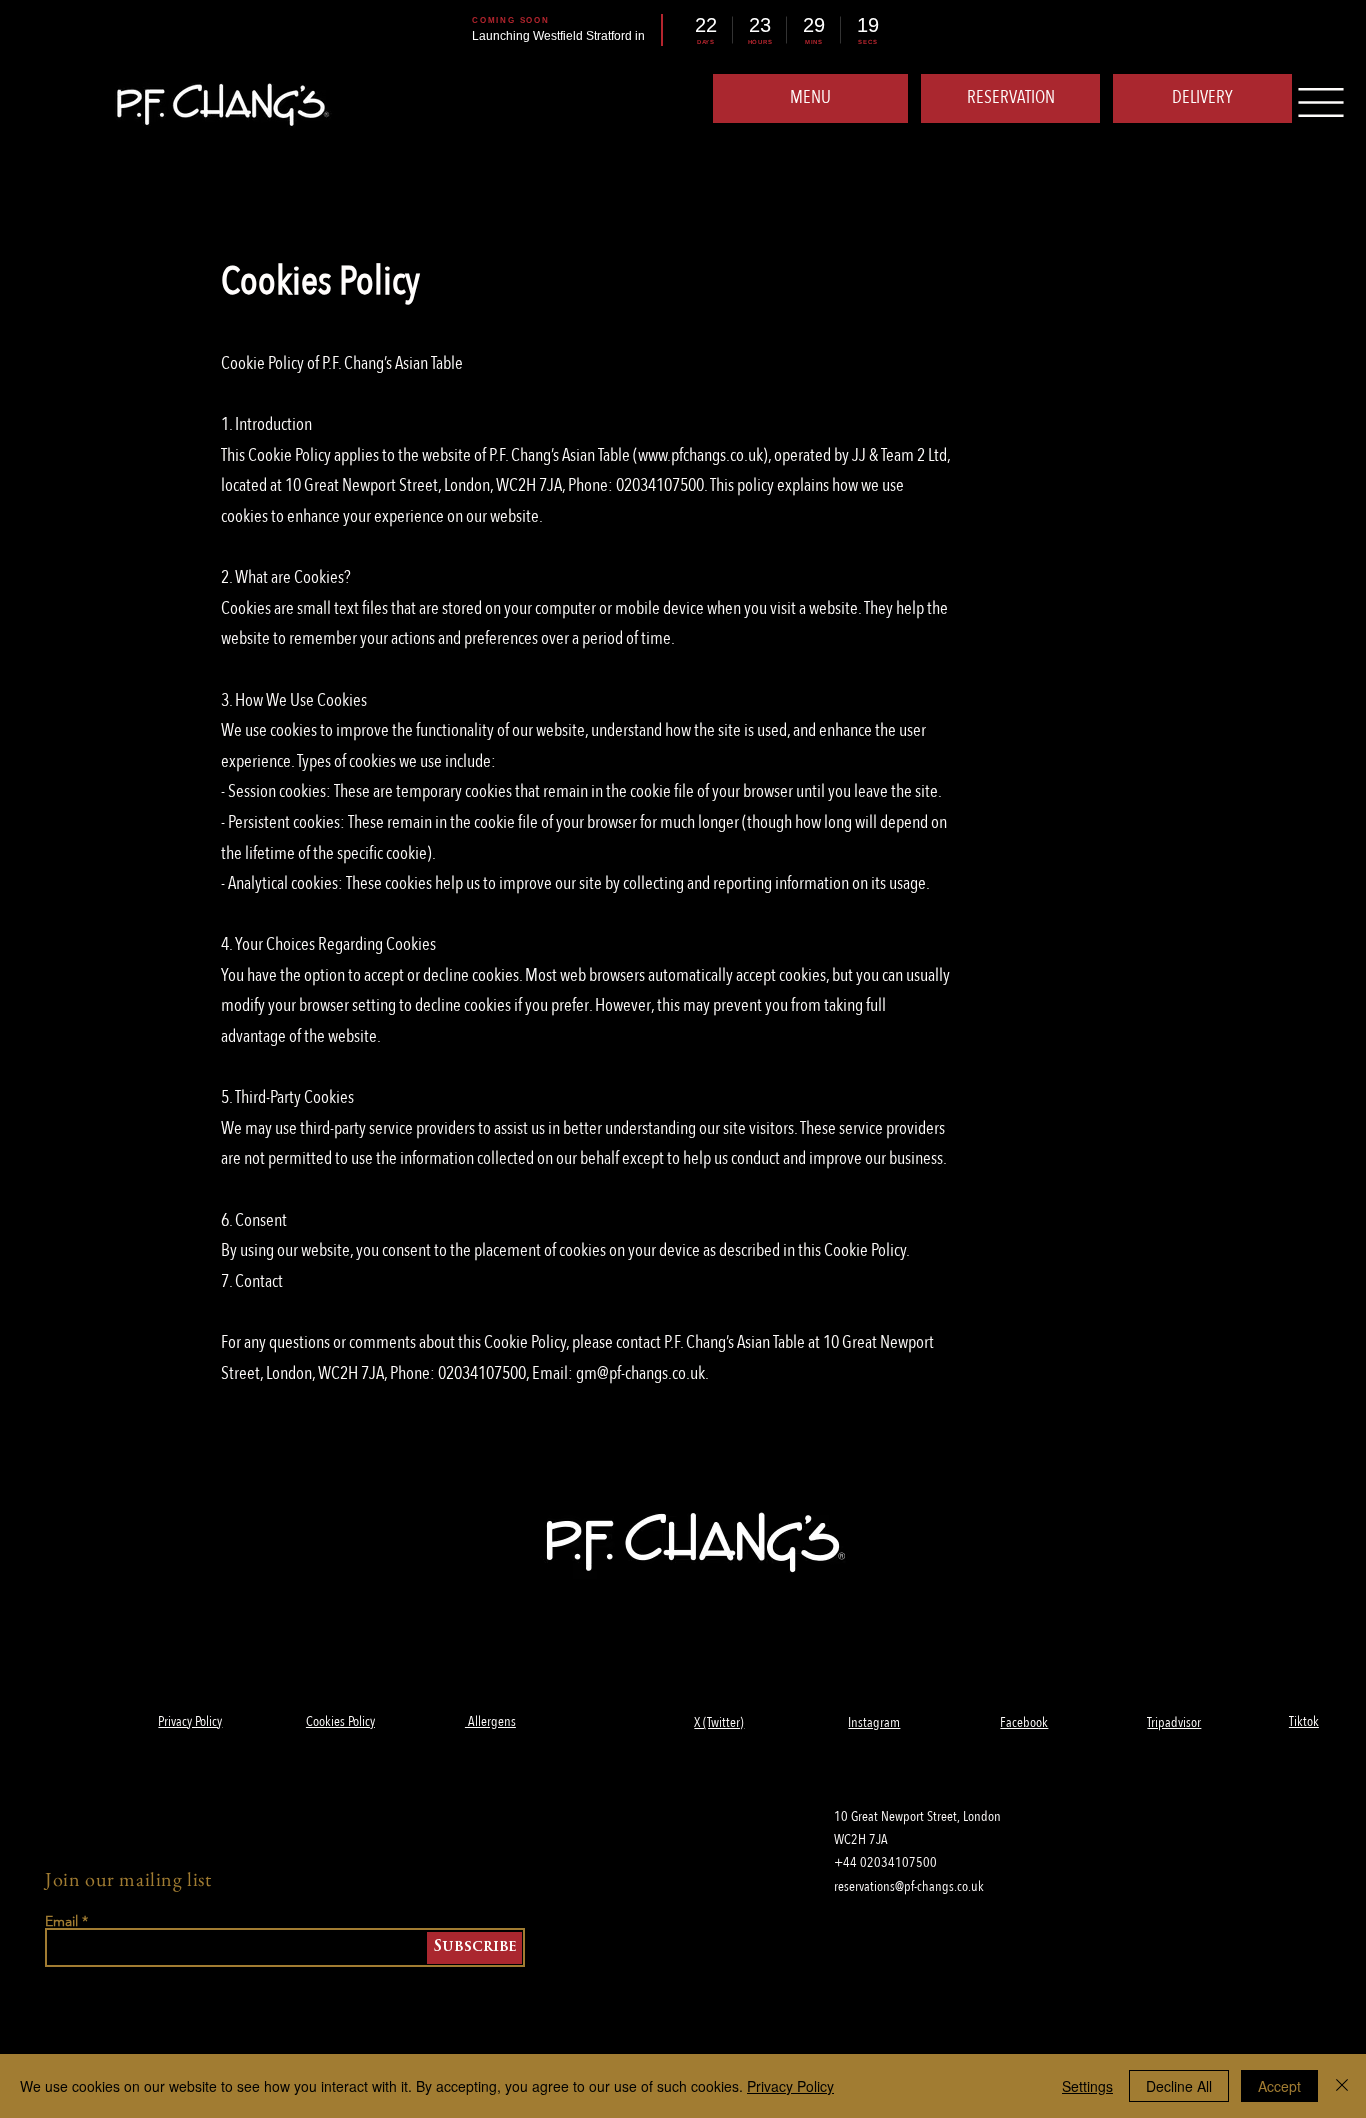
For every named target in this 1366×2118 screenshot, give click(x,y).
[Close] (1342, 2086)
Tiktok (1304, 1721)
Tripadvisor (1174, 1722)
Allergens (490, 1721)
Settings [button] (1087, 2086)
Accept (1279, 2086)
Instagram (874, 1722)
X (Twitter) (719, 1722)
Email (61, 1921)
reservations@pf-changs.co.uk (909, 1886)
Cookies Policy (340, 1721)
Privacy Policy (190, 1721)
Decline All (1179, 2086)
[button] (1202, 98)
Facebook (1024, 1722)
